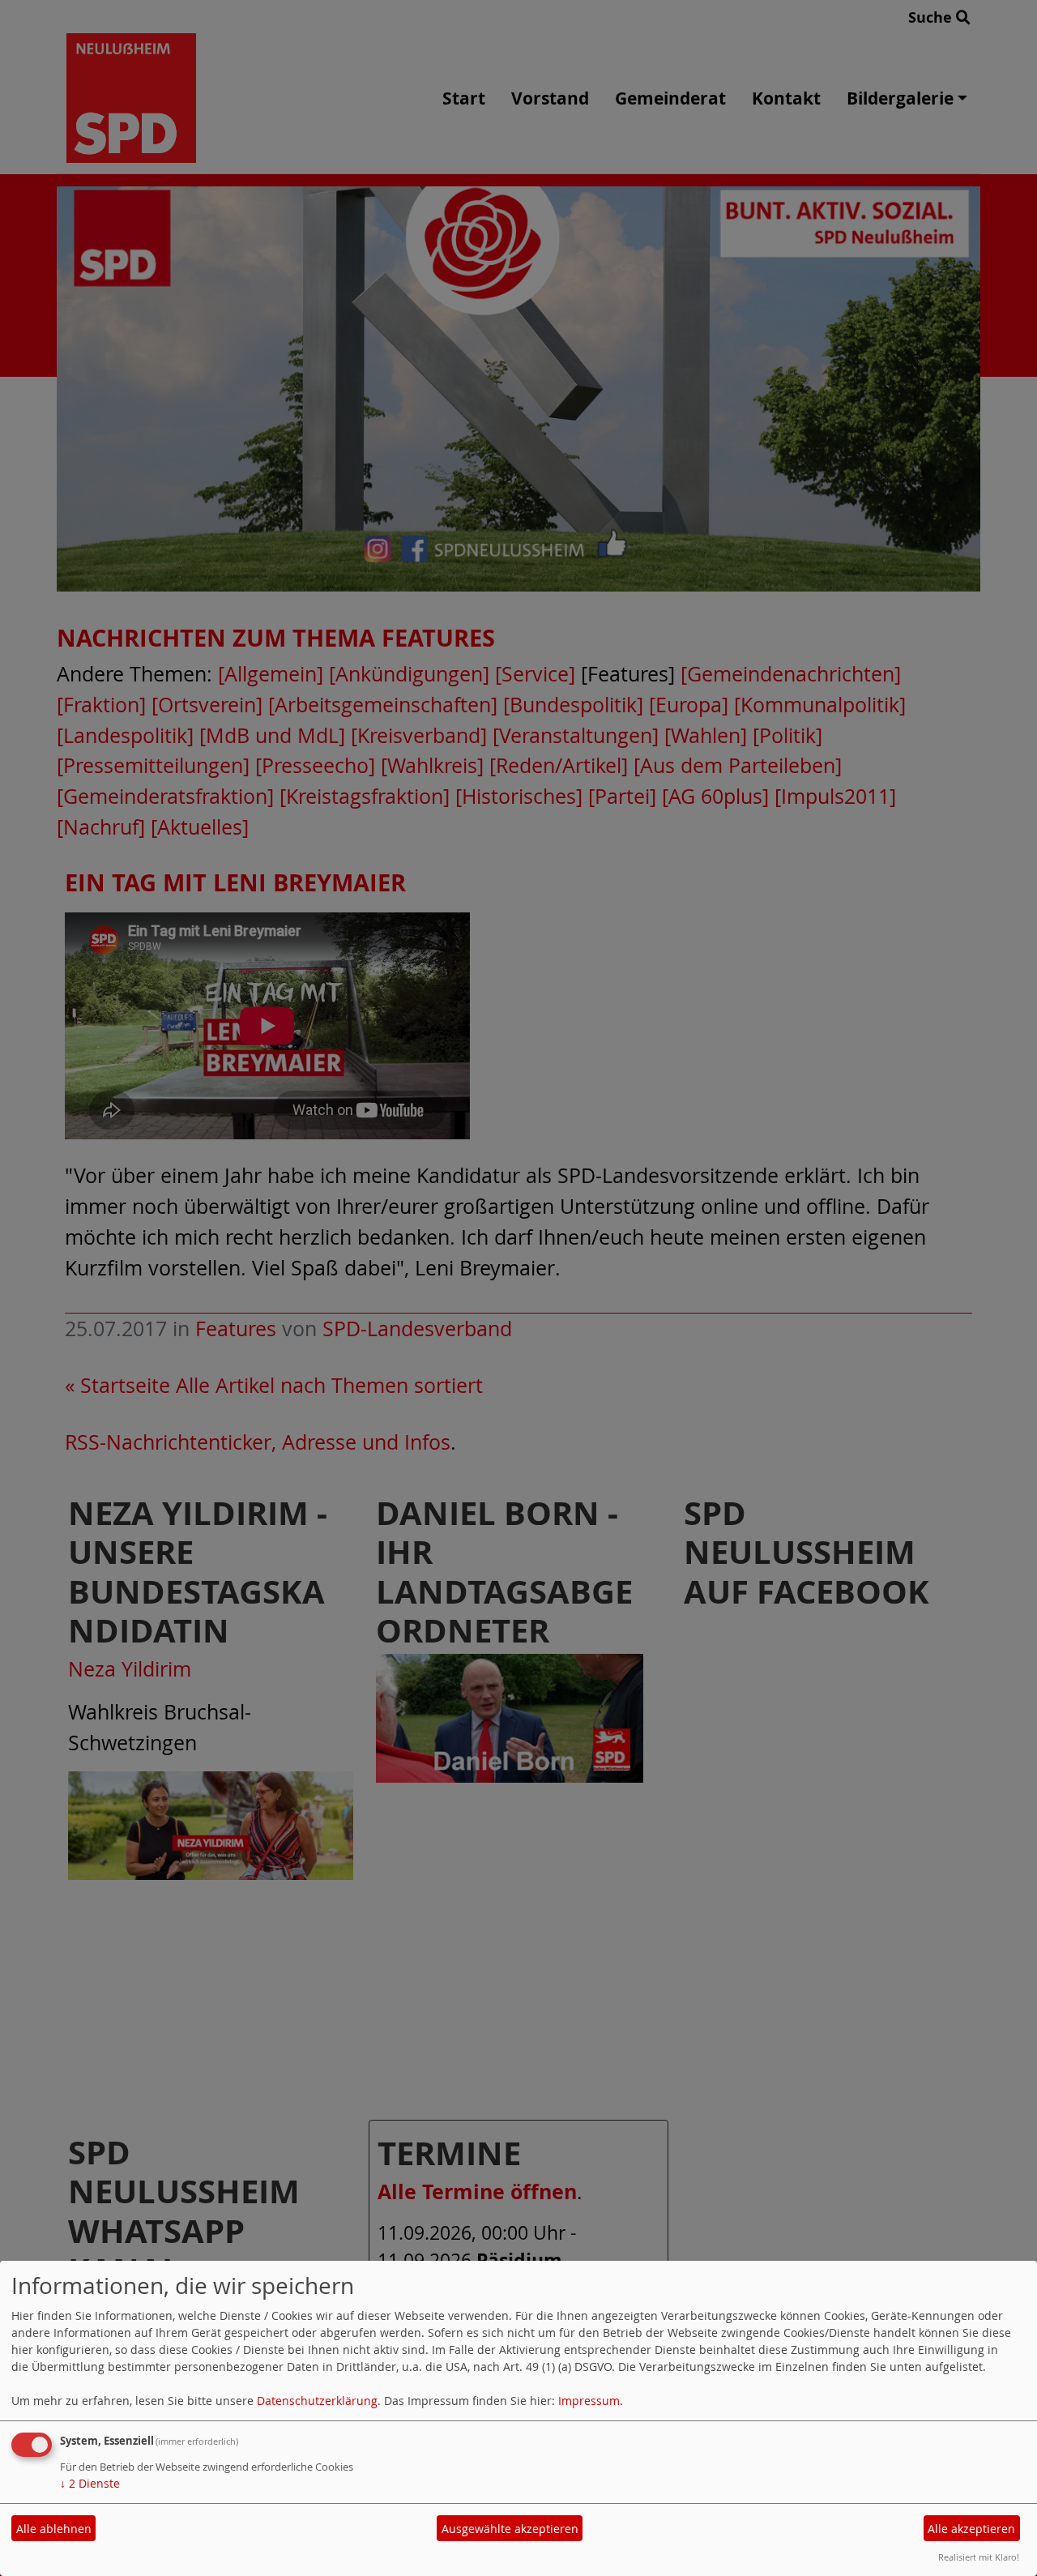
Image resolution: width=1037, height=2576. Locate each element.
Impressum (589, 2401)
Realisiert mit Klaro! (979, 2557)
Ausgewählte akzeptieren (510, 2529)
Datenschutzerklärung (317, 2401)
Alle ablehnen (54, 2529)
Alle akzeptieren (971, 2529)
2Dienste (90, 2483)
